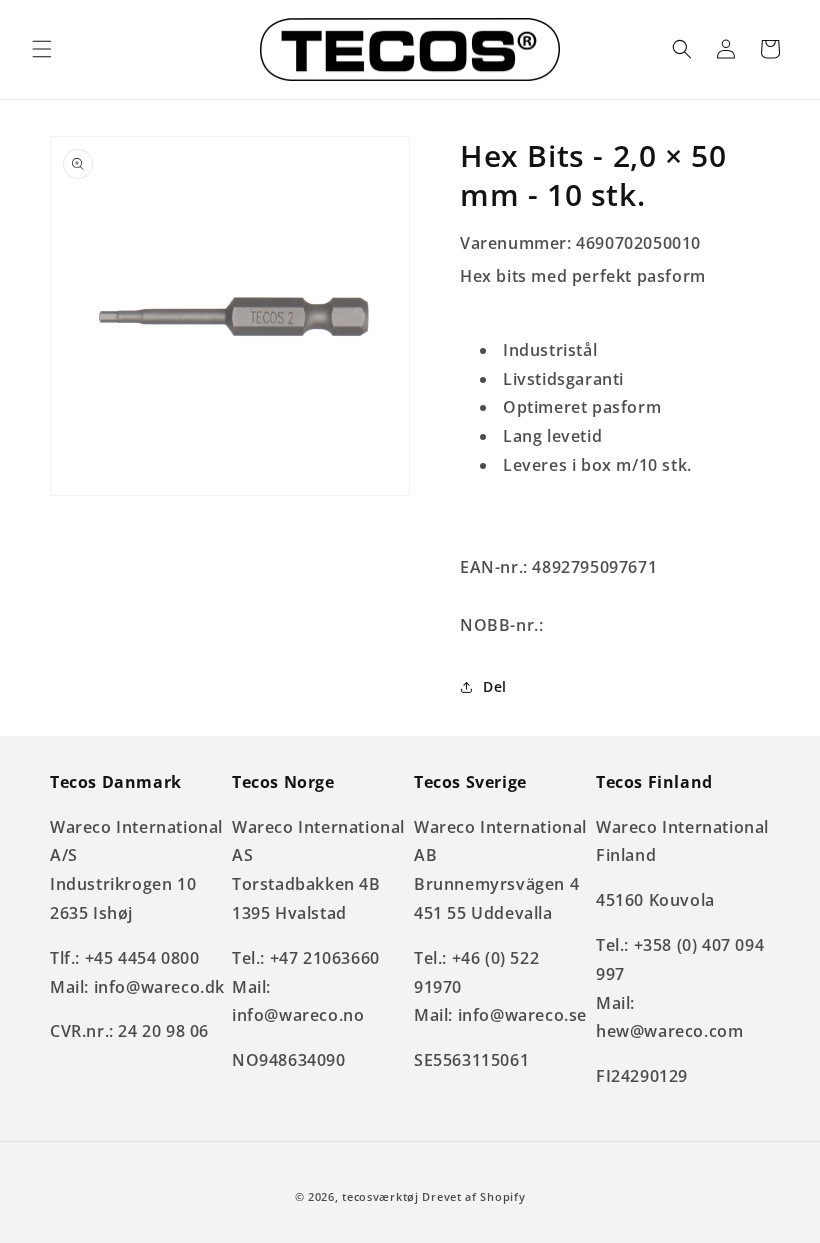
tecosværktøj (380, 1196)
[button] (42, 49)
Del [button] (495, 686)
